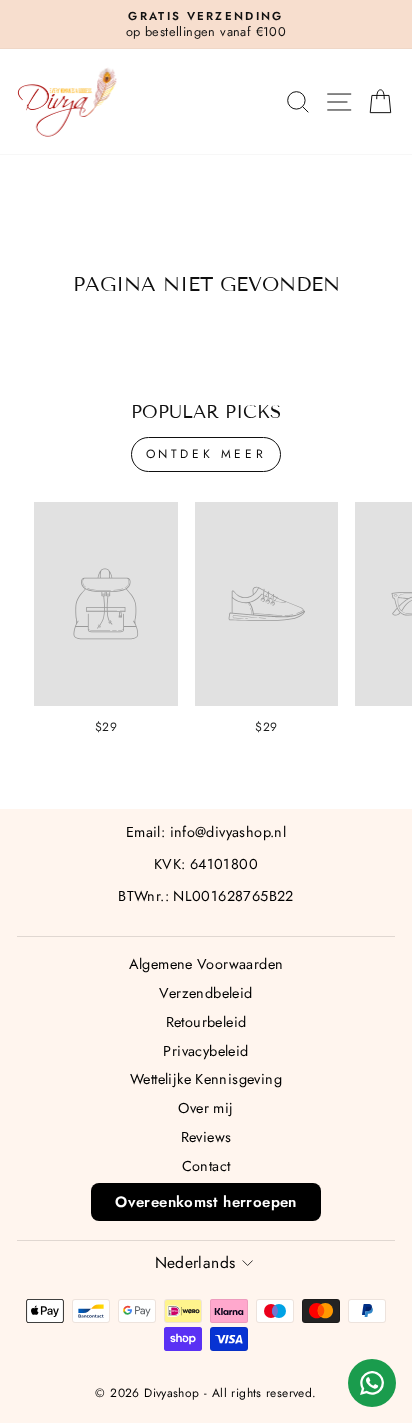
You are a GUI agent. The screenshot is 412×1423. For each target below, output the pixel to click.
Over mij (205, 1108)
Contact (206, 1166)
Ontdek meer (206, 454)
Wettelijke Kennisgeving (206, 1079)
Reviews (206, 1137)
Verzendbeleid (205, 993)
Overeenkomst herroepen (206, 1202)
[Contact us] (372, 1383)
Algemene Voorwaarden (206, 964)
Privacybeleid (205, 1051)
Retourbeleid (206, 1022)
